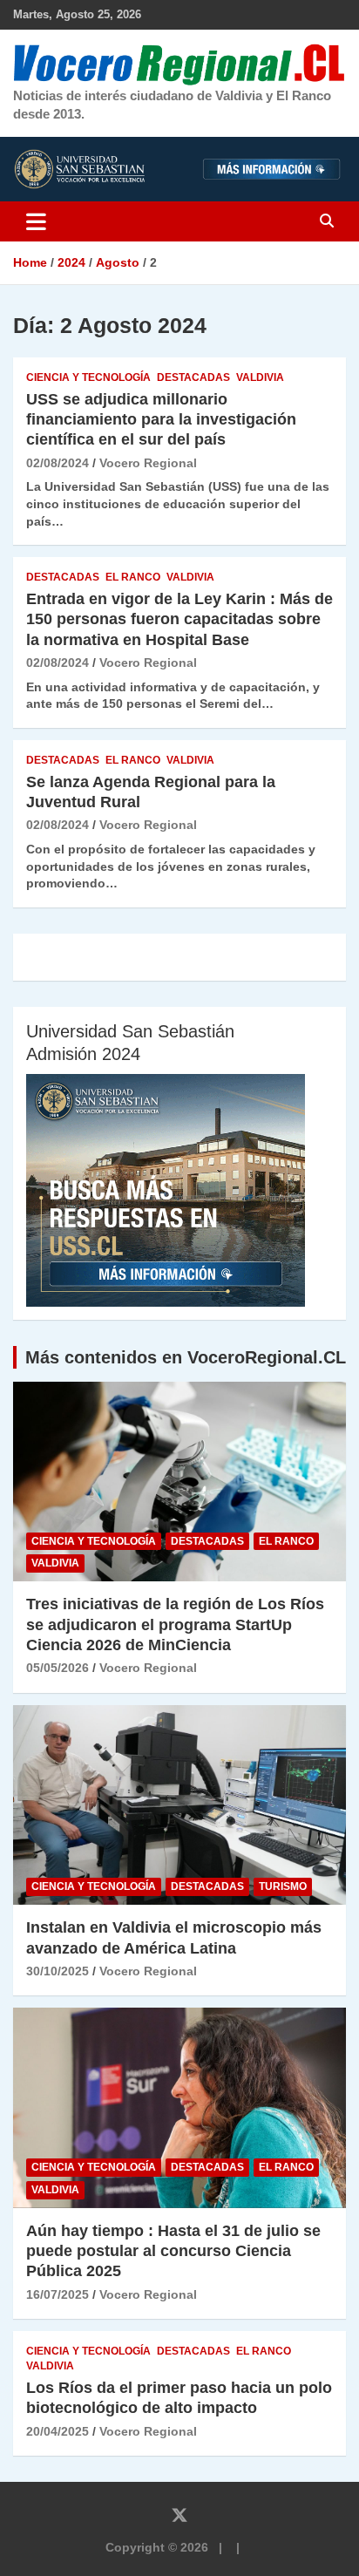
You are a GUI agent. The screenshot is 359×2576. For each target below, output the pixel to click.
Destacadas (193, 377)
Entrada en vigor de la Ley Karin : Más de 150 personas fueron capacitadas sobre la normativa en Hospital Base (179, 619)
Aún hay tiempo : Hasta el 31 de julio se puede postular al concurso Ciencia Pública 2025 (173, 2251)
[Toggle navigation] (36, 221)
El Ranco (133, 577)
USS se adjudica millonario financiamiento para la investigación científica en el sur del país (161, 420)
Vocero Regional (148, 463)
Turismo (283, 1886)
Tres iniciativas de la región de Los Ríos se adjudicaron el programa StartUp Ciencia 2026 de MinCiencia (175, 1624)
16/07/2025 (58, 2294)
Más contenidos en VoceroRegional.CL (186, 1357)
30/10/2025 (58, 1971)
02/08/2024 (58, 463)
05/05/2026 (58, 1668)
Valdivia (260, 377)
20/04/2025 (58, 2431)
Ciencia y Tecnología (88, 377)
